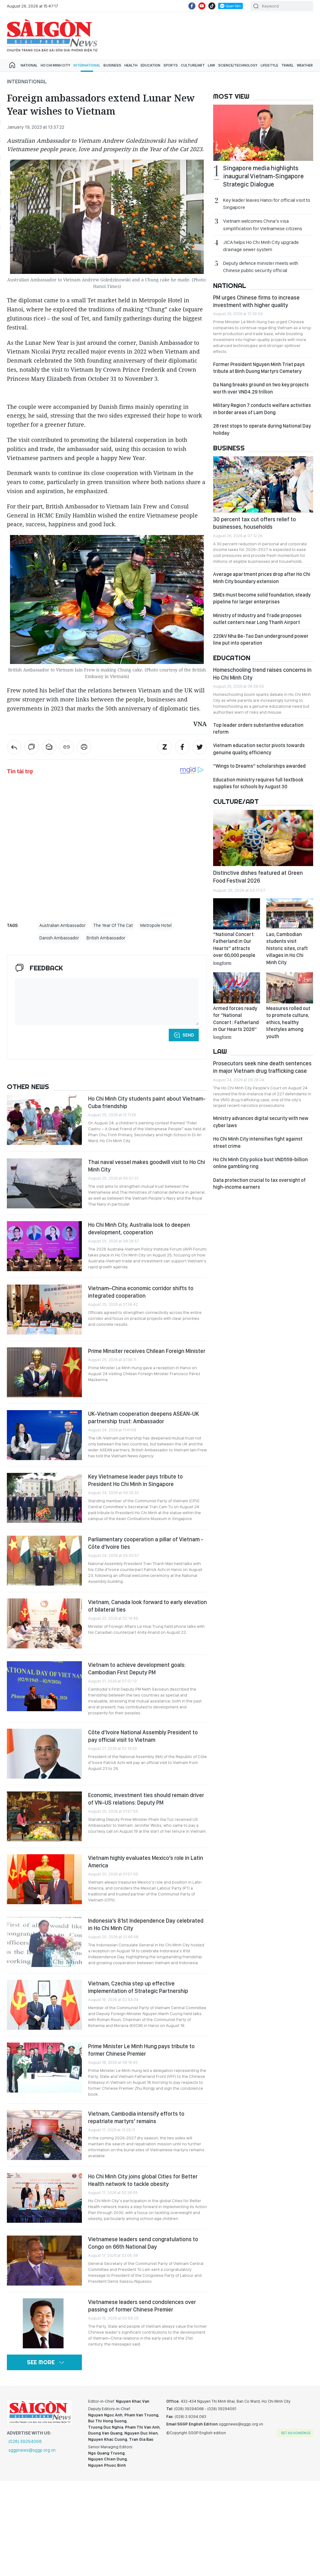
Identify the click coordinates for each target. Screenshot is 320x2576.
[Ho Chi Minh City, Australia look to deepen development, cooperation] (44, 1246)
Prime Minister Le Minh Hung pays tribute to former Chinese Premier (141, 2050)
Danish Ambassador (59, 938)
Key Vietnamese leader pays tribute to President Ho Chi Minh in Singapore (135, 1480)
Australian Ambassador (62, 925)
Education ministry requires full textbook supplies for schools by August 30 (258, 783)
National (29, 65)
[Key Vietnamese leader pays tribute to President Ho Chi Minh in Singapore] (44, 1498)
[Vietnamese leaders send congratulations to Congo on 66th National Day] (44, 2261)
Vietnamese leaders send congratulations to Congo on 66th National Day (143, 2243)
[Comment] (32, 747)
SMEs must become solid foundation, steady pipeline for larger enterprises (262, 598)
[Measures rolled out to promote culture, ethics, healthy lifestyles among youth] (290, 988)
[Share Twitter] (200, 747)
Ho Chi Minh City (55, 65)
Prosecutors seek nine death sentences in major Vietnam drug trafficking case (262, 1067)
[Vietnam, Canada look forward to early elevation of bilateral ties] (44, 1623)
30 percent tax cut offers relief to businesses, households (255, 523)
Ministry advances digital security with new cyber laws (261, 1122)
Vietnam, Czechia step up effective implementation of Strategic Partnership (138, 1987)
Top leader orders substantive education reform (258, 728)
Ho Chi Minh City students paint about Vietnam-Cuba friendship (147, 1102)
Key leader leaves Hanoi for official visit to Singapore (267, 204)
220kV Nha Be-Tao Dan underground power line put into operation (261, 639)
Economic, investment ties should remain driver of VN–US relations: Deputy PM (146, 1799)
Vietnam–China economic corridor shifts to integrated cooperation (141, 1292)
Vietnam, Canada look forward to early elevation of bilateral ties (147, 1606)
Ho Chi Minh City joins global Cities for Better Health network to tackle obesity (143, 2180)
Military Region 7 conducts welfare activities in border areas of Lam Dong (262, 409)
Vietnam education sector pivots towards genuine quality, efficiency (259, 749)
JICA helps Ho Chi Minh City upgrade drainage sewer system (261, 246)
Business (112, 65)
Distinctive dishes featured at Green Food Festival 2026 (258, 877)
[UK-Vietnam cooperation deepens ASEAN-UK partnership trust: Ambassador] (44, 1435)
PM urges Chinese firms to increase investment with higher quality (256, 301)
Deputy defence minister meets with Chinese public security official (261, 267)
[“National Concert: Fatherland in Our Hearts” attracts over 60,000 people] (237, 914)
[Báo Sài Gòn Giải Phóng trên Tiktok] (212, 6)
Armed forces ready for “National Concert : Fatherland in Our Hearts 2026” (236, 1022)
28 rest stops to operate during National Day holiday (262, 429)
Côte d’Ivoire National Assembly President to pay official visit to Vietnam (143, 1736)
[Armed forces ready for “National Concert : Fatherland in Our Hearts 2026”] (237, 988)
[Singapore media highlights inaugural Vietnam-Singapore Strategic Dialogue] (263, 133)
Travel (287, 65)
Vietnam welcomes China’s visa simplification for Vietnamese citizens (263, 225)
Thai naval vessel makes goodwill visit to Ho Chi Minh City (147, 1166)
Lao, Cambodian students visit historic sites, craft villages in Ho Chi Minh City (287, 948)
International (87, 65)
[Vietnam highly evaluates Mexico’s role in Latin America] (44, 1879)
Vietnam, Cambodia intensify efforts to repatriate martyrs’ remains (136, 2117)
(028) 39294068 (25, 2441)
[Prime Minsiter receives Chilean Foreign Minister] (44, 1372)
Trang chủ (12, 65)
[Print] (84, 747)
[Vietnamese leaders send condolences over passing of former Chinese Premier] (44, 2323)
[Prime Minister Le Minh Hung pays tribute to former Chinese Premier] (44, 2068)
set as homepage (296, 2433)
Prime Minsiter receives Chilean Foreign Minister (147, 1351)
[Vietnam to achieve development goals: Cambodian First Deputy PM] (44, 1686)
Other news (28, 1087)
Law (211, 65)
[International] (14, 747)
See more (41, 2362)
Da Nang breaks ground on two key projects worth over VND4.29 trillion (261, 388)
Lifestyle (269, 65)
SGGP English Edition (52, 36)
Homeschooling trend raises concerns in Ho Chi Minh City (262, 674)
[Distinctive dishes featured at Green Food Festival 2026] (263, 838)
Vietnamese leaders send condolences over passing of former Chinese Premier (142, 2306)
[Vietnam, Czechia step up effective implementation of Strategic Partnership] (44, 2005)
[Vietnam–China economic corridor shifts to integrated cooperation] (44, 1310)
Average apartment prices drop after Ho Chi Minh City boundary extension (262, 578)
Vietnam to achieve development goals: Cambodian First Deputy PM (137, 1669)
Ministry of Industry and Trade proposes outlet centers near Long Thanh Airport (257, 619)
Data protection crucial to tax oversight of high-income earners (259, 1184)
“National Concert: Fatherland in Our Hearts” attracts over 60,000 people (234, 948)
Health (131, 65)
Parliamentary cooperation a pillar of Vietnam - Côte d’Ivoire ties (146, 1543)
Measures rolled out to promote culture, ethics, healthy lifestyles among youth (288, 1022)
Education (150, 65)
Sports (171, 65)
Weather (305, 65)
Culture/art (193, 65)
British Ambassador (106, 938)
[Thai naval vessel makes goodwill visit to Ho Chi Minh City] (44, 1183)
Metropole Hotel (156, 925)
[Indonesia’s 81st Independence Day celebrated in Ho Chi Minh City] (44, 1942)
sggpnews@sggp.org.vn (32, 2450)
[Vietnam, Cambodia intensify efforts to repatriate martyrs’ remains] (44, 2135)
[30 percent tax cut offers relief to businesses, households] (263, 484)
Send (188, 1035)
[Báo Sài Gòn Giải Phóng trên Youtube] (202, 6)
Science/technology (238, 65)
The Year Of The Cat (113, 925)
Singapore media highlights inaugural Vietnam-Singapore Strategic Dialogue (263, 176)
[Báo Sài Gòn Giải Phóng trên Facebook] (192, 6)
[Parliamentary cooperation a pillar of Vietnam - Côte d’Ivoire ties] (44, 1561)
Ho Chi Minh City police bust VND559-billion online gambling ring (260, 1163)
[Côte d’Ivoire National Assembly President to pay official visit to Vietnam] (44, 1754)
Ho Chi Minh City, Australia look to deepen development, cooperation (139, 1229)
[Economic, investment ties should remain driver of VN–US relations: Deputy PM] (44, 1816)
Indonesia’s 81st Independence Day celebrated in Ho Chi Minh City (146, 1924)
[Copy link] (67, 747)
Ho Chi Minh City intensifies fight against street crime (258, 1142)
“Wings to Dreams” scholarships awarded (259, 766)
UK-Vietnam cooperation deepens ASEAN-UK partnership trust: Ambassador (143, 1417)
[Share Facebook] (182, 747)
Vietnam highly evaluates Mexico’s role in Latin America (146, 1862)
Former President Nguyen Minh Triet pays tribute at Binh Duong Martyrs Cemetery (259, 368)
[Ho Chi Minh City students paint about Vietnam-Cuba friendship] (44, 1120)
